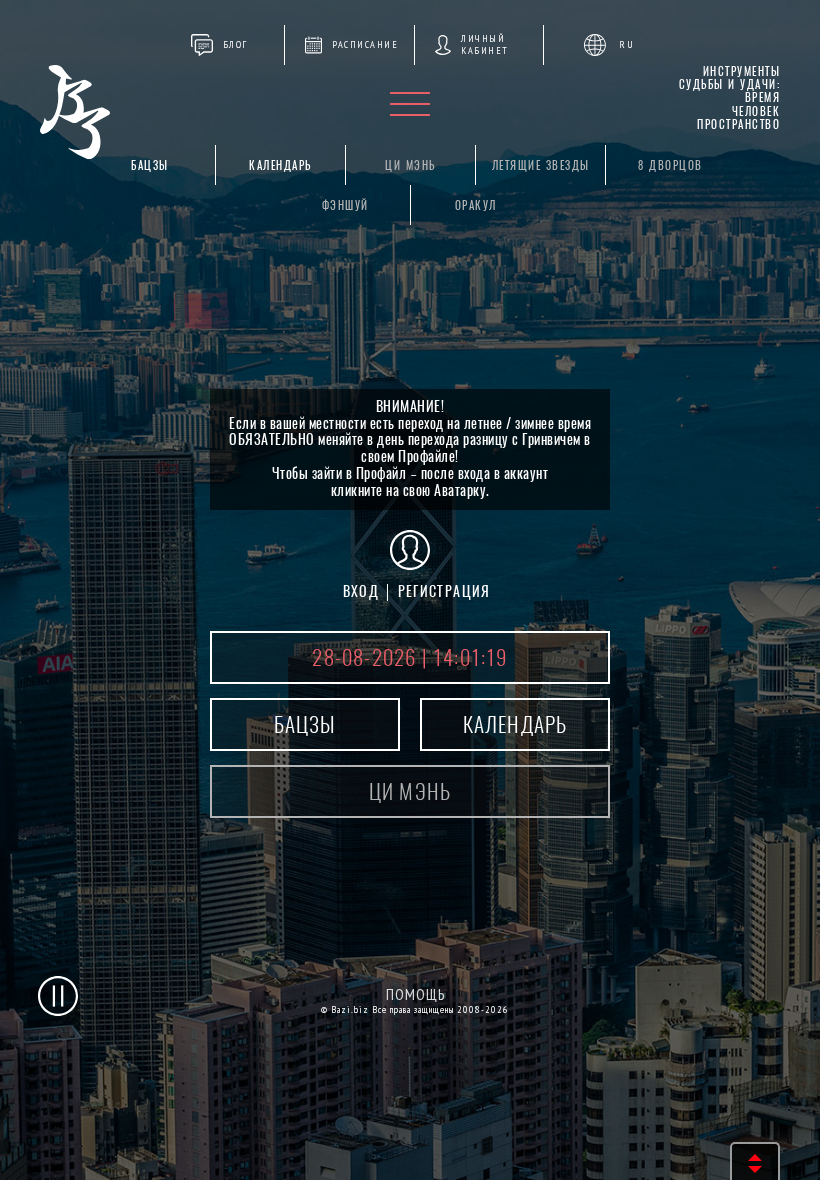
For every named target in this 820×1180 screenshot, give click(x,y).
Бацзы (150, 165)
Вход (361, 591)
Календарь (280, 165)
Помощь (415, 994)
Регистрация (444, 591)
